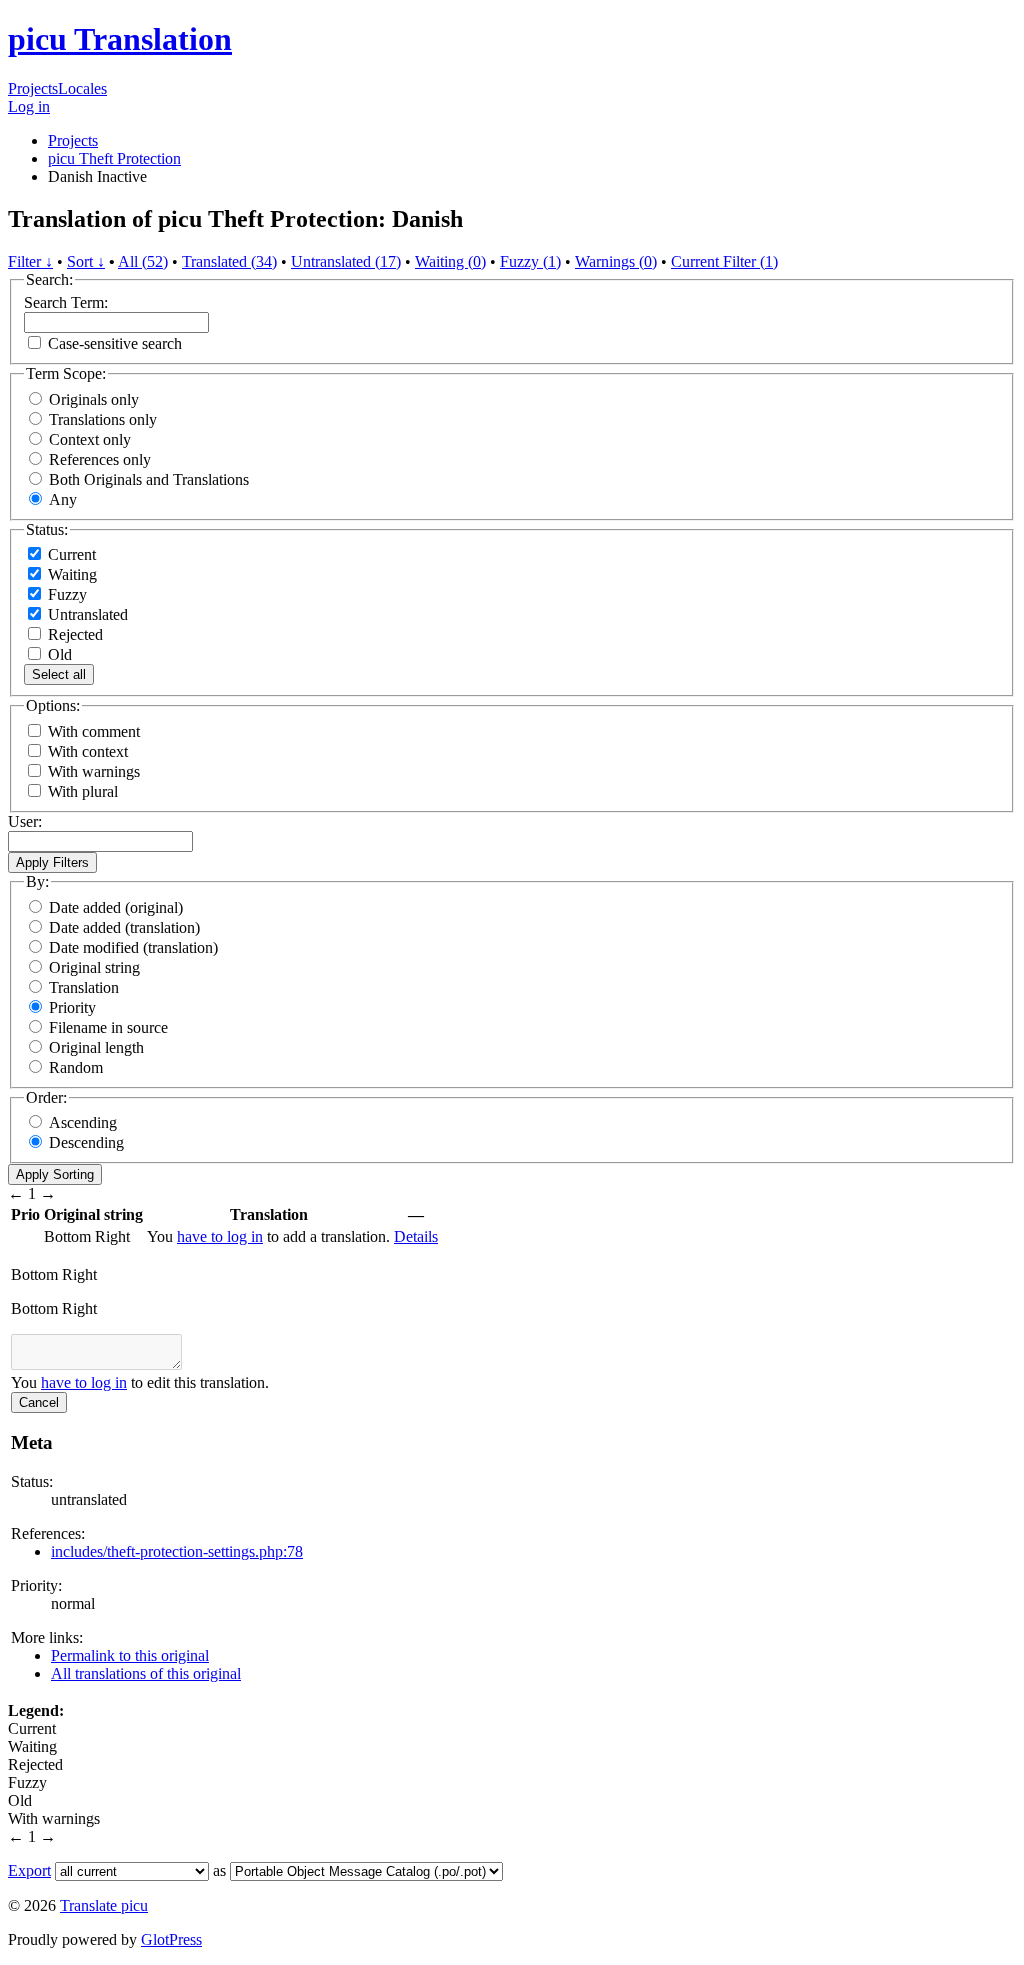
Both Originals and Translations (149, 479)
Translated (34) (229, 261)
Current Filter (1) (724, 261)
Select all (59, 674)
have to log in (220, 1236)
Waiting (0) (450, 261)
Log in (29, 106)
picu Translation (120, 39)
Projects (33, 88)
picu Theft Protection (114, 158)
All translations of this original (146, 1673)
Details (416, 1236)
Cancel (39, 1402)
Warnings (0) (616, 261)
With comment (94, 731)
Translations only (103, 419)
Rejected (73, 634)
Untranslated (86, 614)
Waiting (70, 574)
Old (58, 654)
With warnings (94, 771)
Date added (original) (116, 907)
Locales (82, 88)
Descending (86, 1142)
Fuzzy (65, 594)
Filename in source (108, 1027)
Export (29, 1870)
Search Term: (66, 302)
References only (100, 459)
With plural (83, 791)
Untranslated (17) (346, 261)
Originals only (94, 399)
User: (25, 821)
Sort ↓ (86, 261)
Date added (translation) (124, 927)
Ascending (83, 1122)
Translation (84, 987)
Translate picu (104, 1905)
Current (70, 554)
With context (88, 751)
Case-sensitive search (115, 343)
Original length (96, 1047)
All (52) (143, 261)
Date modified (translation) (133, 947)
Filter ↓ (30, 261)
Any (63, 499)
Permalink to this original (130, 1655)
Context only (90, 439)
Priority (72, 1007)
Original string (94, 967)
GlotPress (171, 1939)
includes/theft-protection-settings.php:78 (177, 1551)
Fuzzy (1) (530, 261)
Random (76, 1067)
